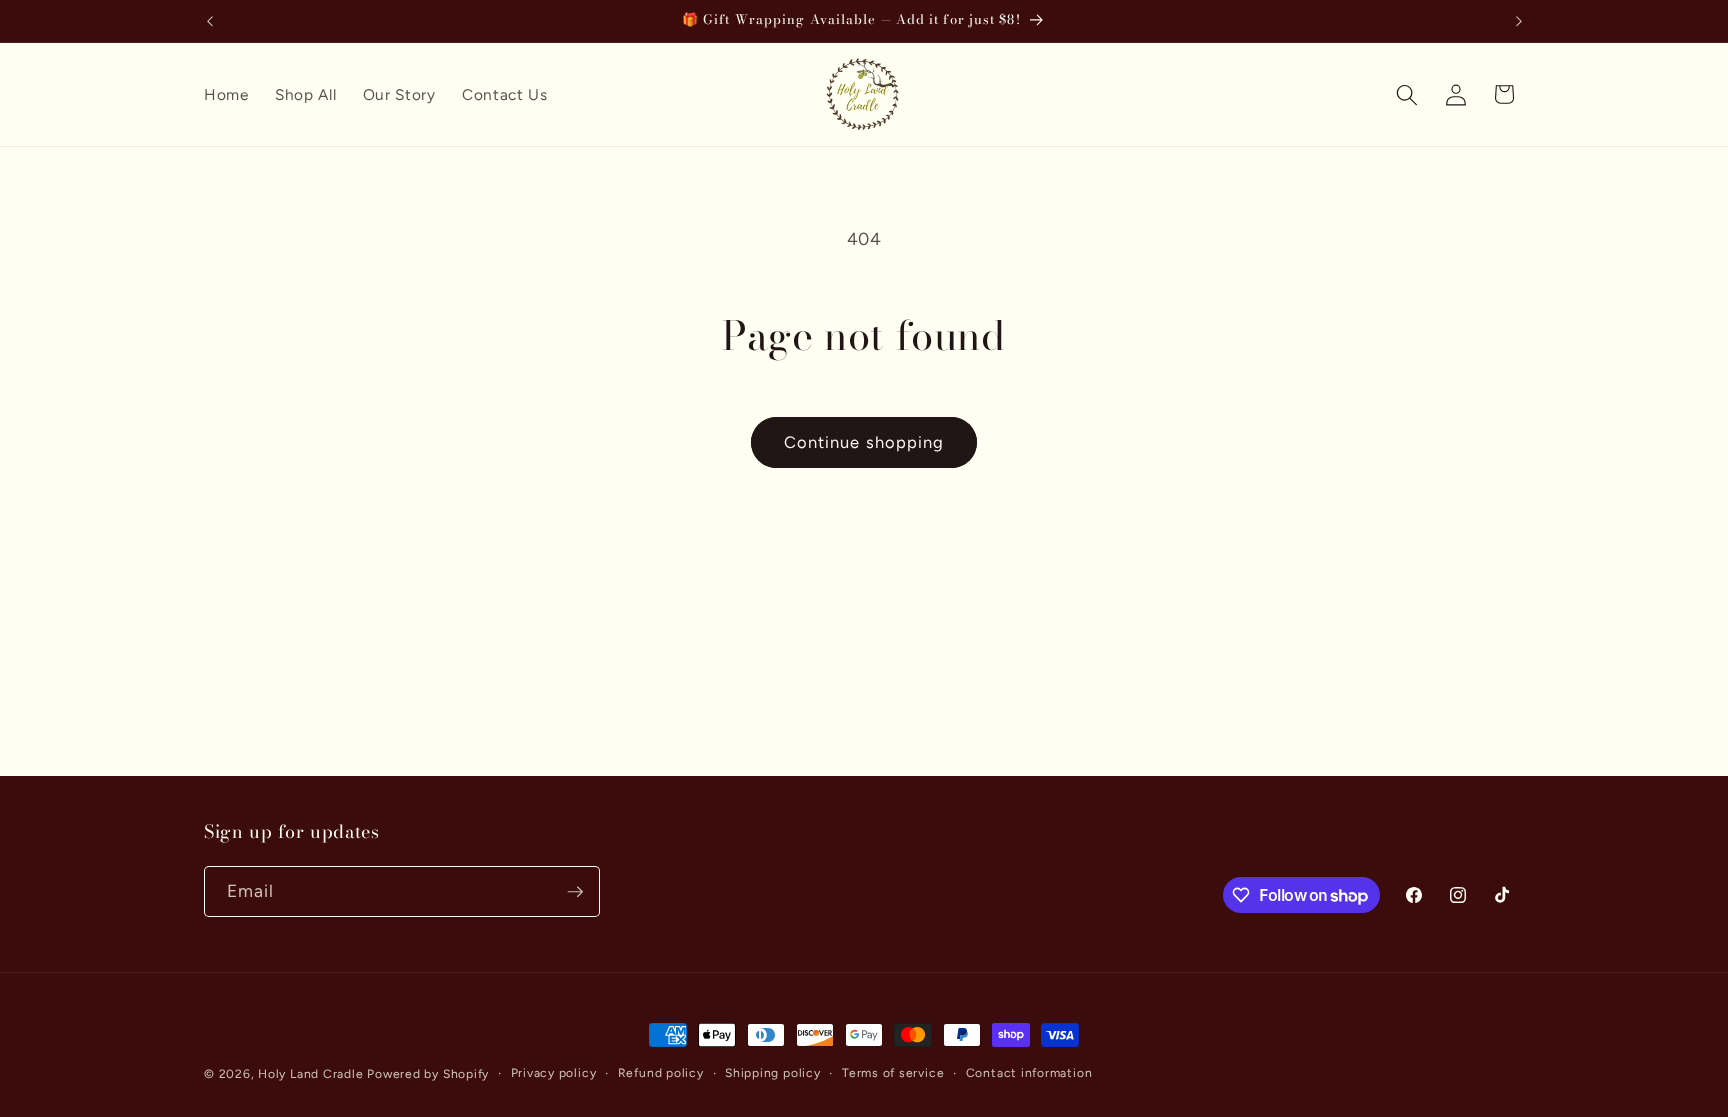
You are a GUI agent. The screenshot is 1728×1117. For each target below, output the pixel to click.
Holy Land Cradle (310, 1074)
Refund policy (661, 1073)
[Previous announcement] (210, 21)
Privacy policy (554, 1073)
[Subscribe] (575, 892)
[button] (1407, 94)
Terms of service (893, 1073)
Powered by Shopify (428, 1074)
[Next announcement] (1519, 21)
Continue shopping (864, 442)
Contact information (1029, 1073)
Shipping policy (773, 1073)
